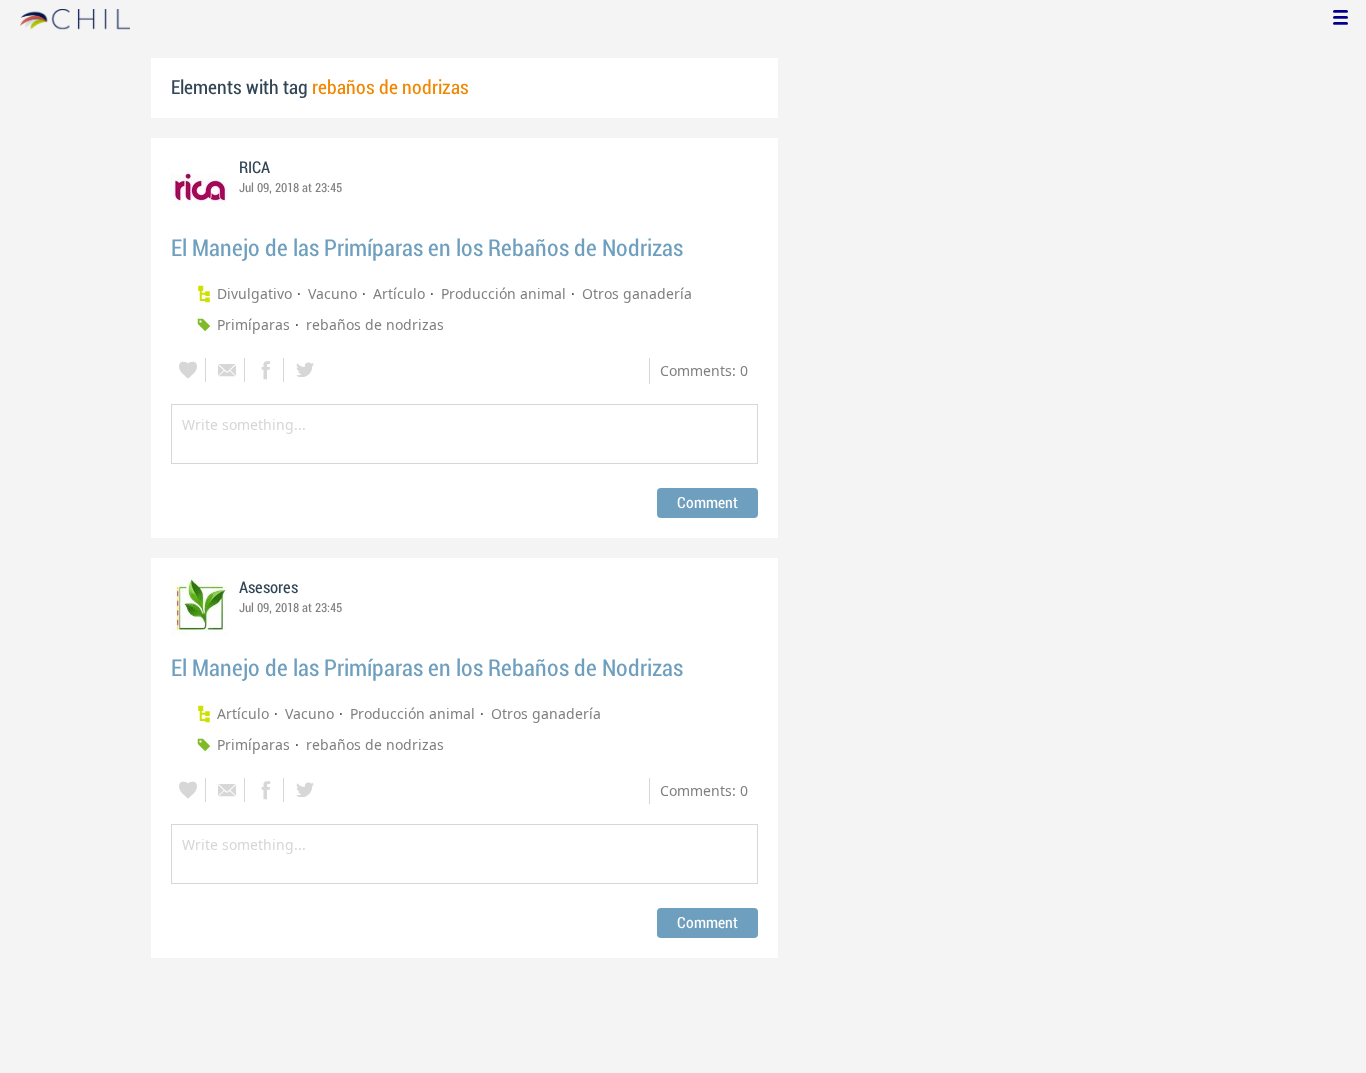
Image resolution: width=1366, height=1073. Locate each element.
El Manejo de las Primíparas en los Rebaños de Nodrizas (427, 248)
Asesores (268, 588)
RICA (254, 168)
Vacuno (332, 293)
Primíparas (253, 324)
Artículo (399, 293)
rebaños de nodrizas (375, 324)
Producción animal (503, 293)
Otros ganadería (637, 293)
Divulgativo (254, 293)
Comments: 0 (704, 370)
